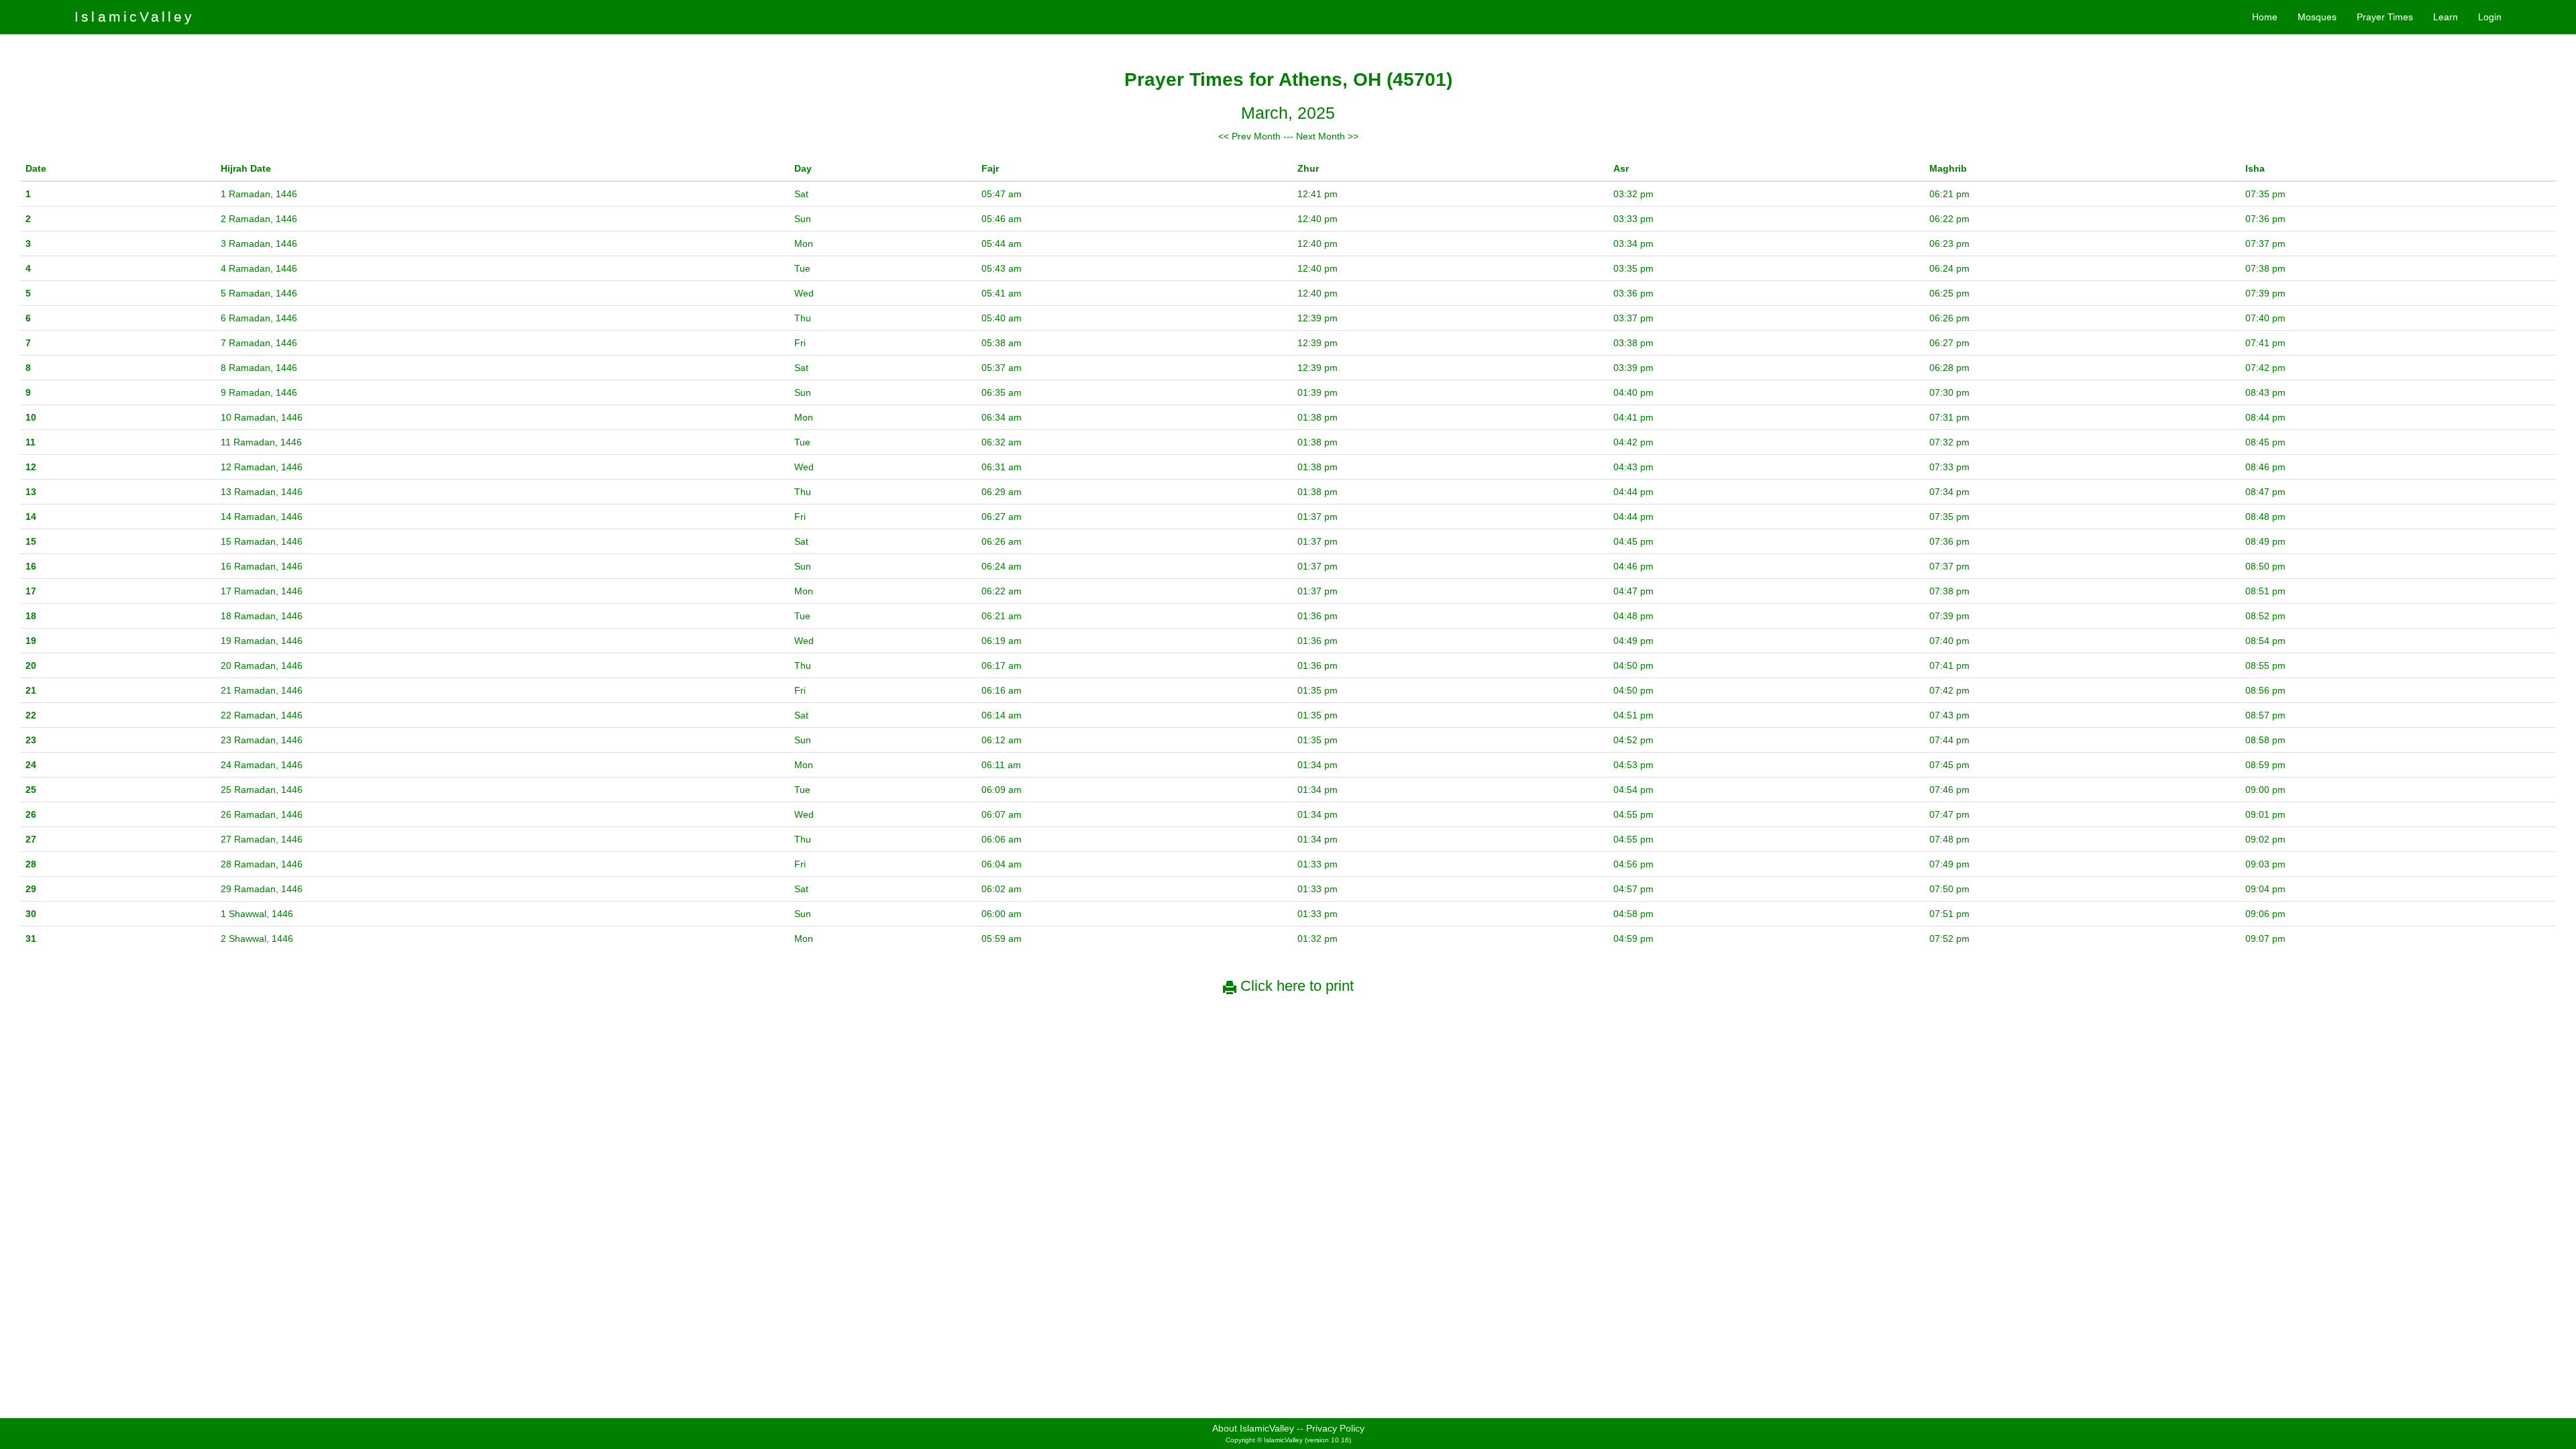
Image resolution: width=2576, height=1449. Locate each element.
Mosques (2317, 17)
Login (2490, 17)
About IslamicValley (1253, 1428)
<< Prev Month (1249, 136)
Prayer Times (2385, 17)
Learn (2446, 17)
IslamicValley (135, 16)
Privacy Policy (1335, 1428)
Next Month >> (1327, 136)
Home (2265, 17)
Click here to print (1295, 986)
